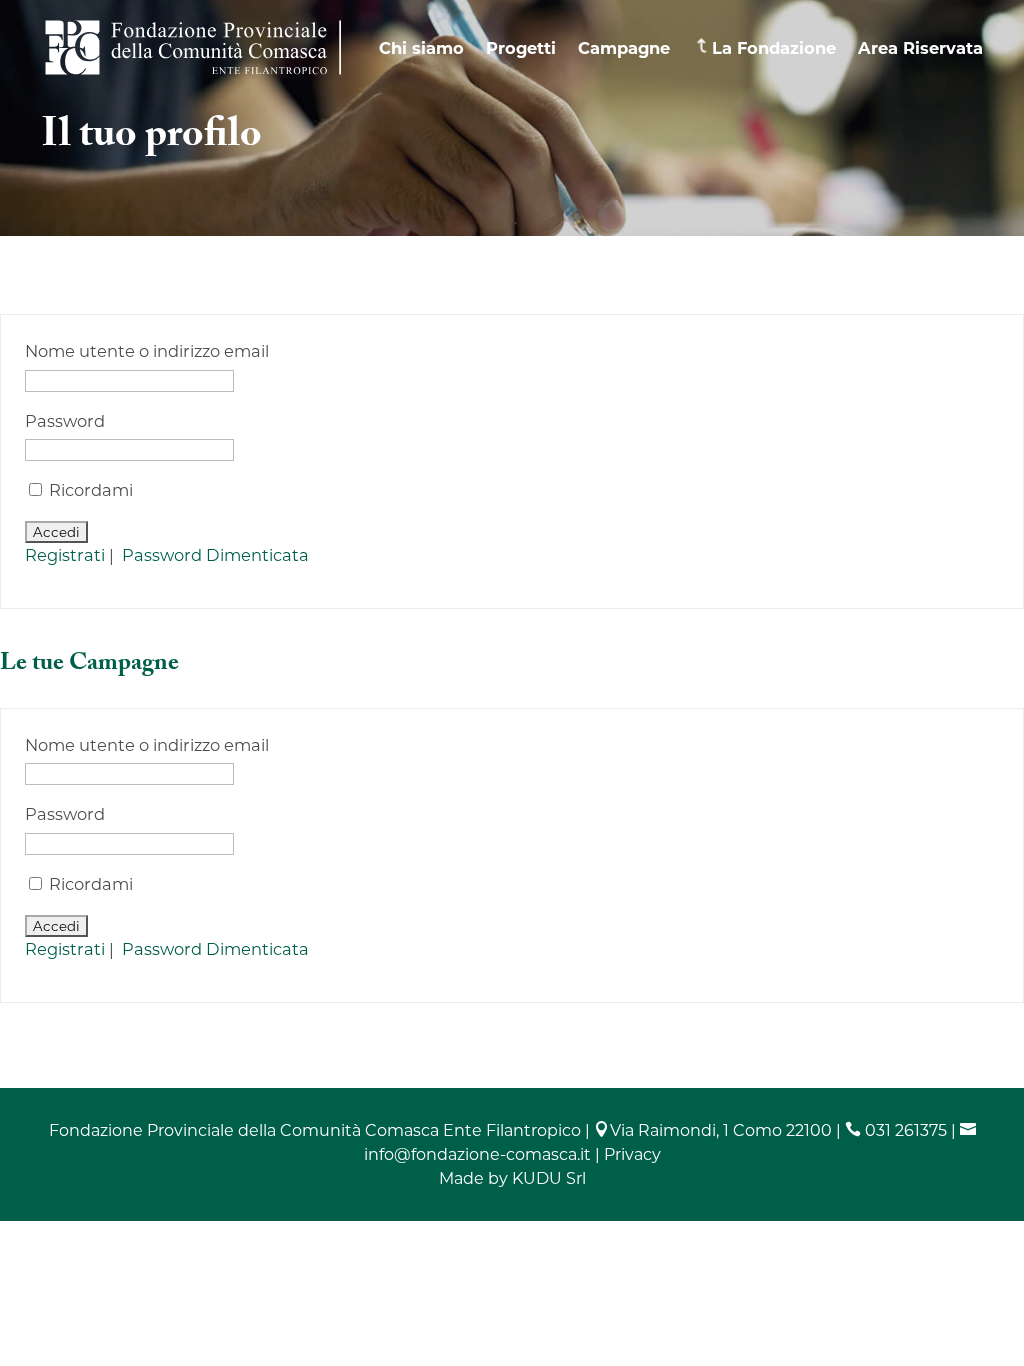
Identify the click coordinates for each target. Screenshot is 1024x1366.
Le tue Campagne (89, 665)
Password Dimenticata (215, 555)
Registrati (65, 555)
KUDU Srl (549, 1178)
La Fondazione (774, 48)
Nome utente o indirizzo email (147, 351)
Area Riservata (920, 48)
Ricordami (89, 490)
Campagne (624, 48)
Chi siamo (421, 48)
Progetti (521, 48)
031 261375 (896, 1130)
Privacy (632, 1154)
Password (65, 421)
